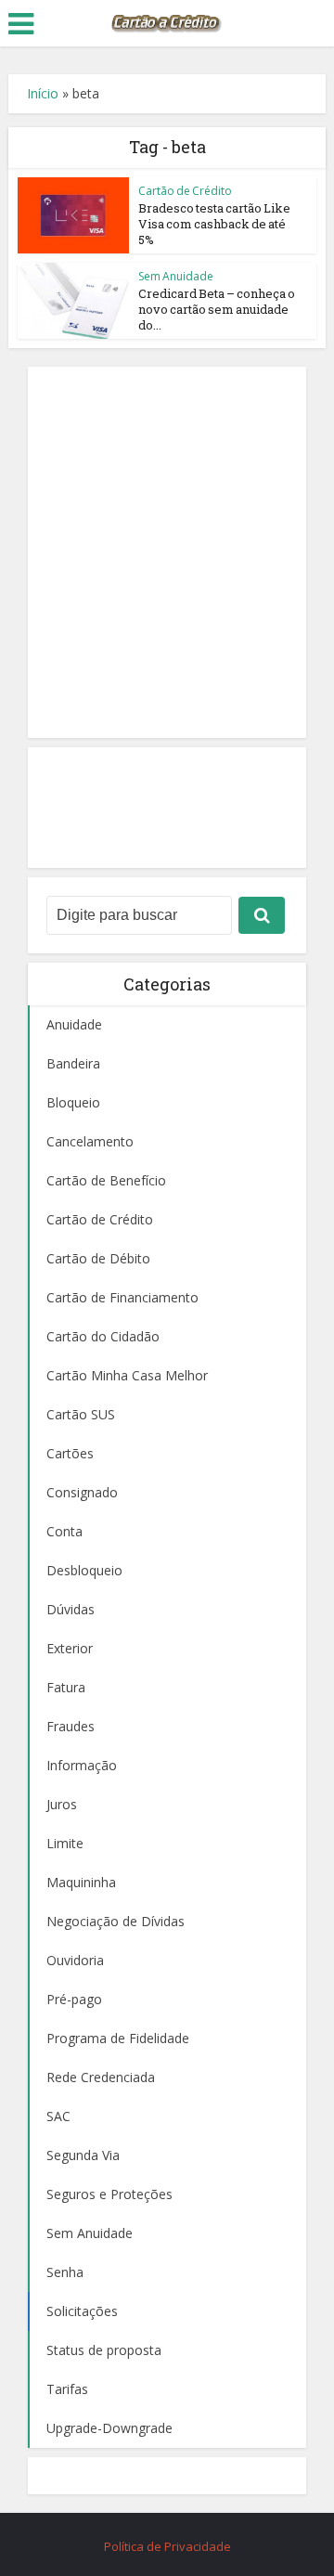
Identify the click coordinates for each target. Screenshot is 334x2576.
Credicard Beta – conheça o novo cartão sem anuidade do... (217, 309)
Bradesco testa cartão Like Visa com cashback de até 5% (214, 224)
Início (43, 93)
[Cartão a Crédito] (167, 21)
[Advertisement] (167, 552)
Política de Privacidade (167, 2546)
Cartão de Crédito (185, 191)
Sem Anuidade (176, 276)
